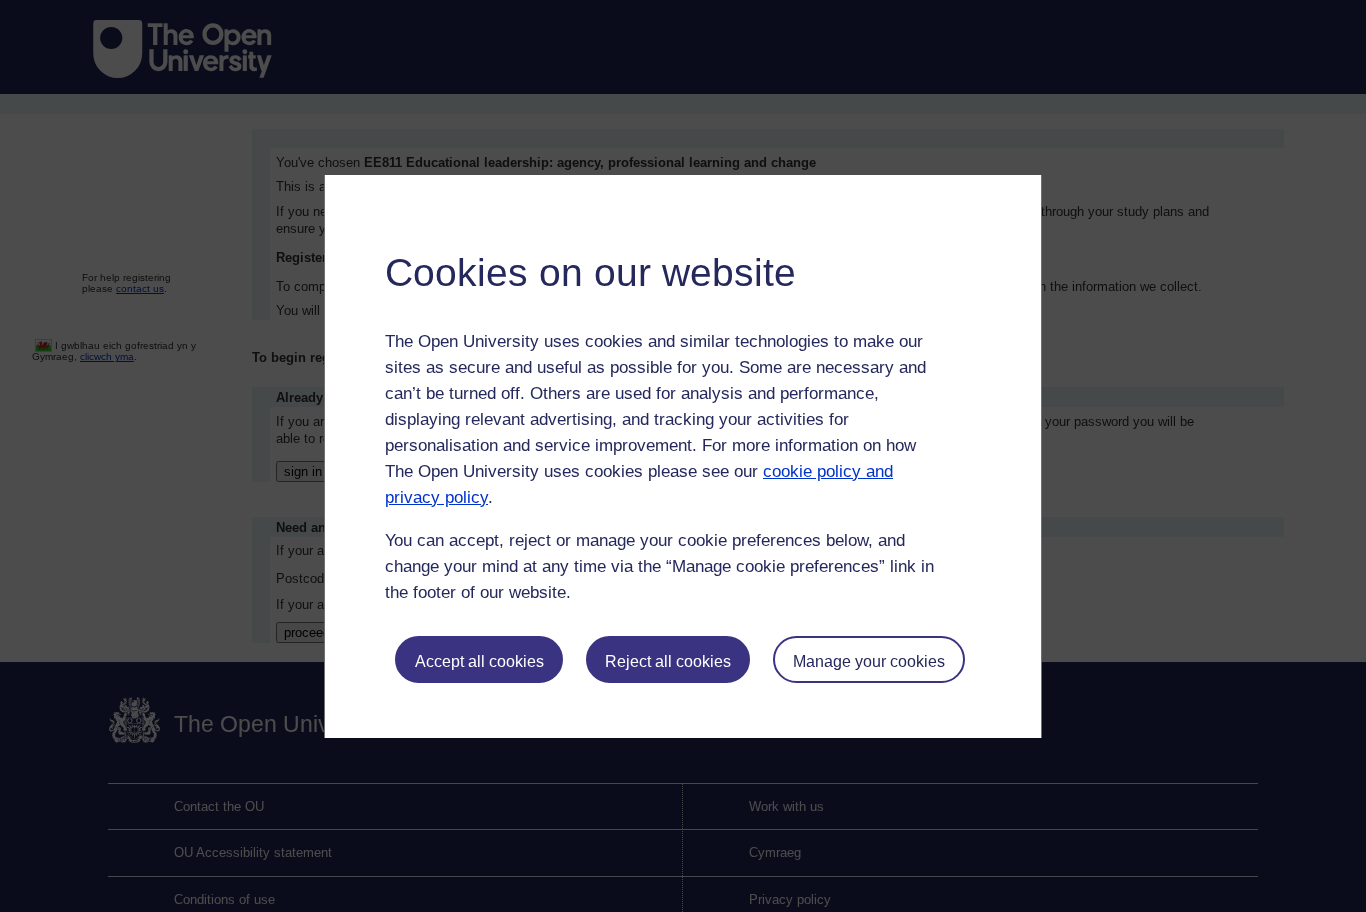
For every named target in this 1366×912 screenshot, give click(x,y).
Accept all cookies (479, 661)
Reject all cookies (668, 661)
